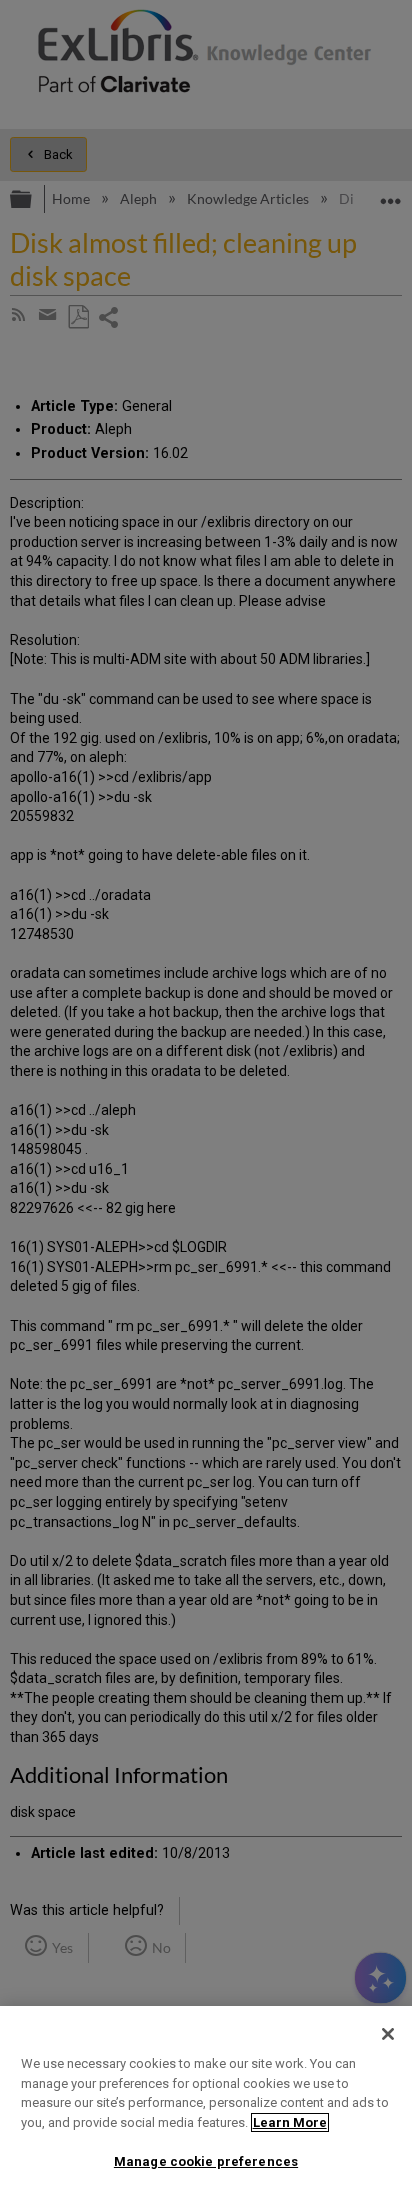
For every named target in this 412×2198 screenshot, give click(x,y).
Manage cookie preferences (206, 2161)
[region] (206, 2102)
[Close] (388, 2034)
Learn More (290, 2122)
